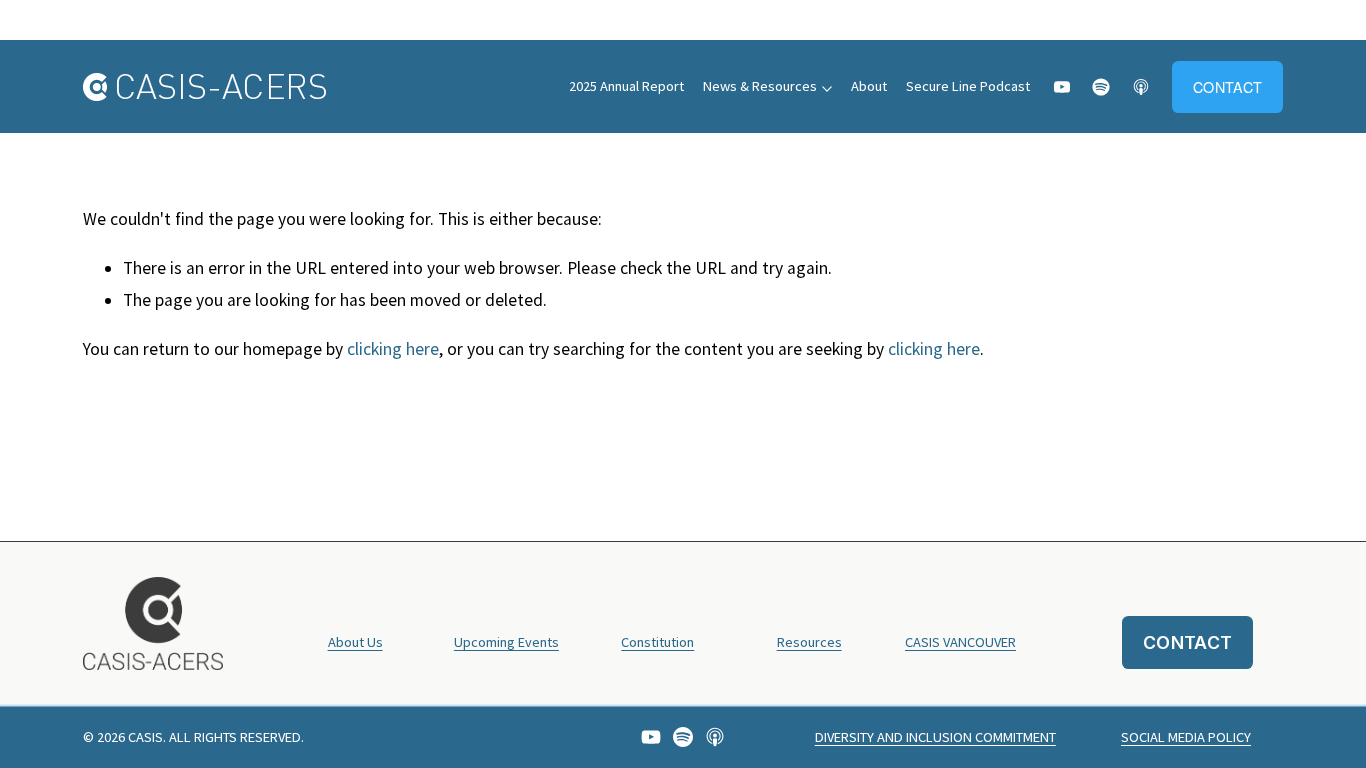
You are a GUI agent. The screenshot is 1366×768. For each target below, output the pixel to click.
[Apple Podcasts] (1141, 87)
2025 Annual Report (626, 86)
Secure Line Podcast (968, 86)
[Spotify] (1101, 87)
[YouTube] (1062, 87)
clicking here (393, 349)
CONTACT (1227, 87)
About (869, 86)
